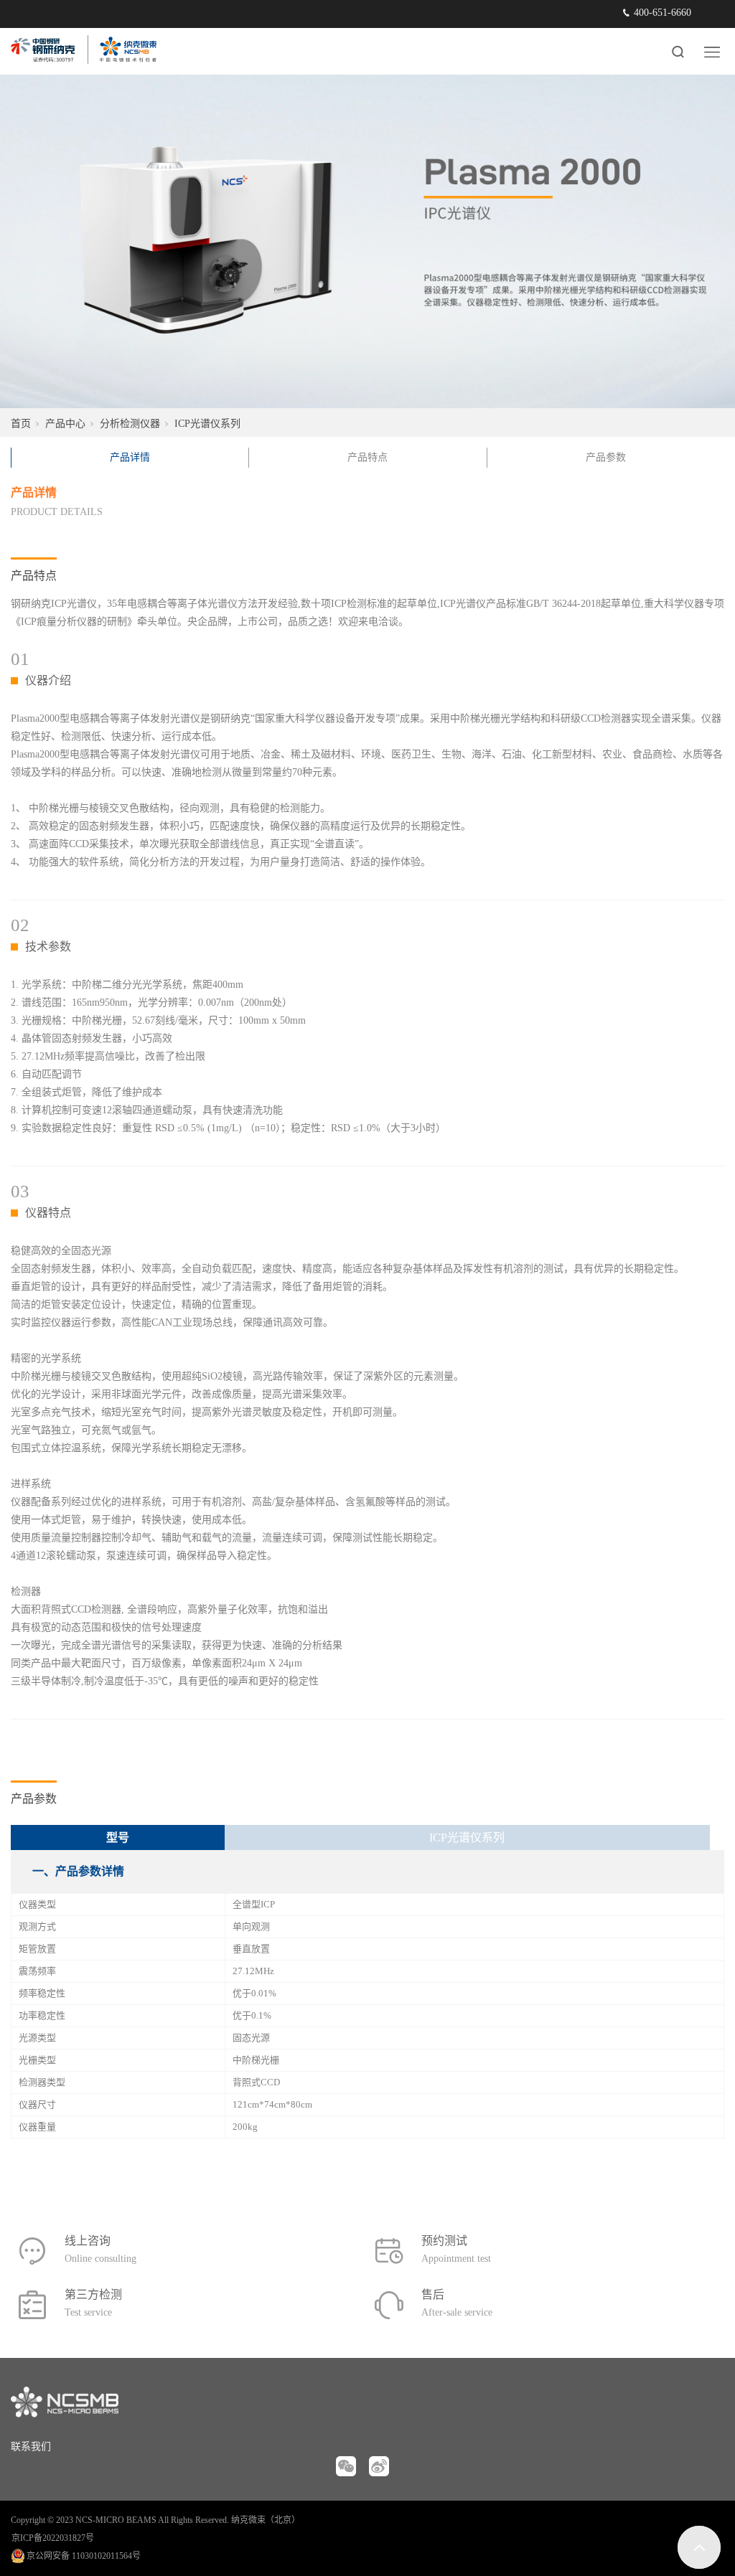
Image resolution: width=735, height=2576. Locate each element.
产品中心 (65, 424)
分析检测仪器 (130, 424)
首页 (21, 424)
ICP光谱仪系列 (207, 424)
